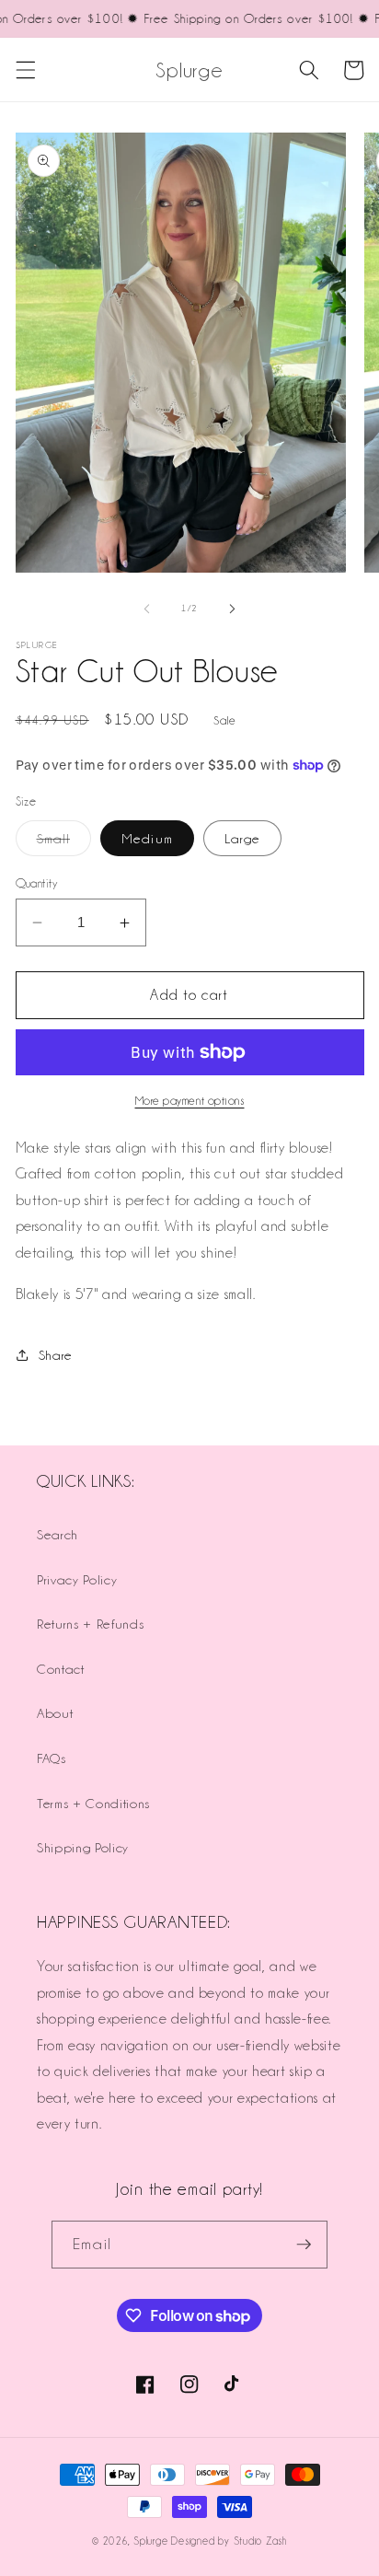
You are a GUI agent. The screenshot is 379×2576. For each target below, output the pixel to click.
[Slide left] (147, 609)
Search (57, 1534)
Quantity (37, 883)
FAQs (52, 1758)
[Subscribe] (304, 2245)
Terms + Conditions (93, 1803)
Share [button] (56, 1355)
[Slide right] (232, 609)
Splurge (150, 2541)
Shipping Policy (83, 1847)
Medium (147, 838)
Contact (61, 1669)
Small (64, 843)
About (55, 1713)
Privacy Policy (77, 1579)
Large (243, 838)
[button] (25, 70)
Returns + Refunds (90, 1624)
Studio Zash (260, 2541)
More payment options (190, 1101)
